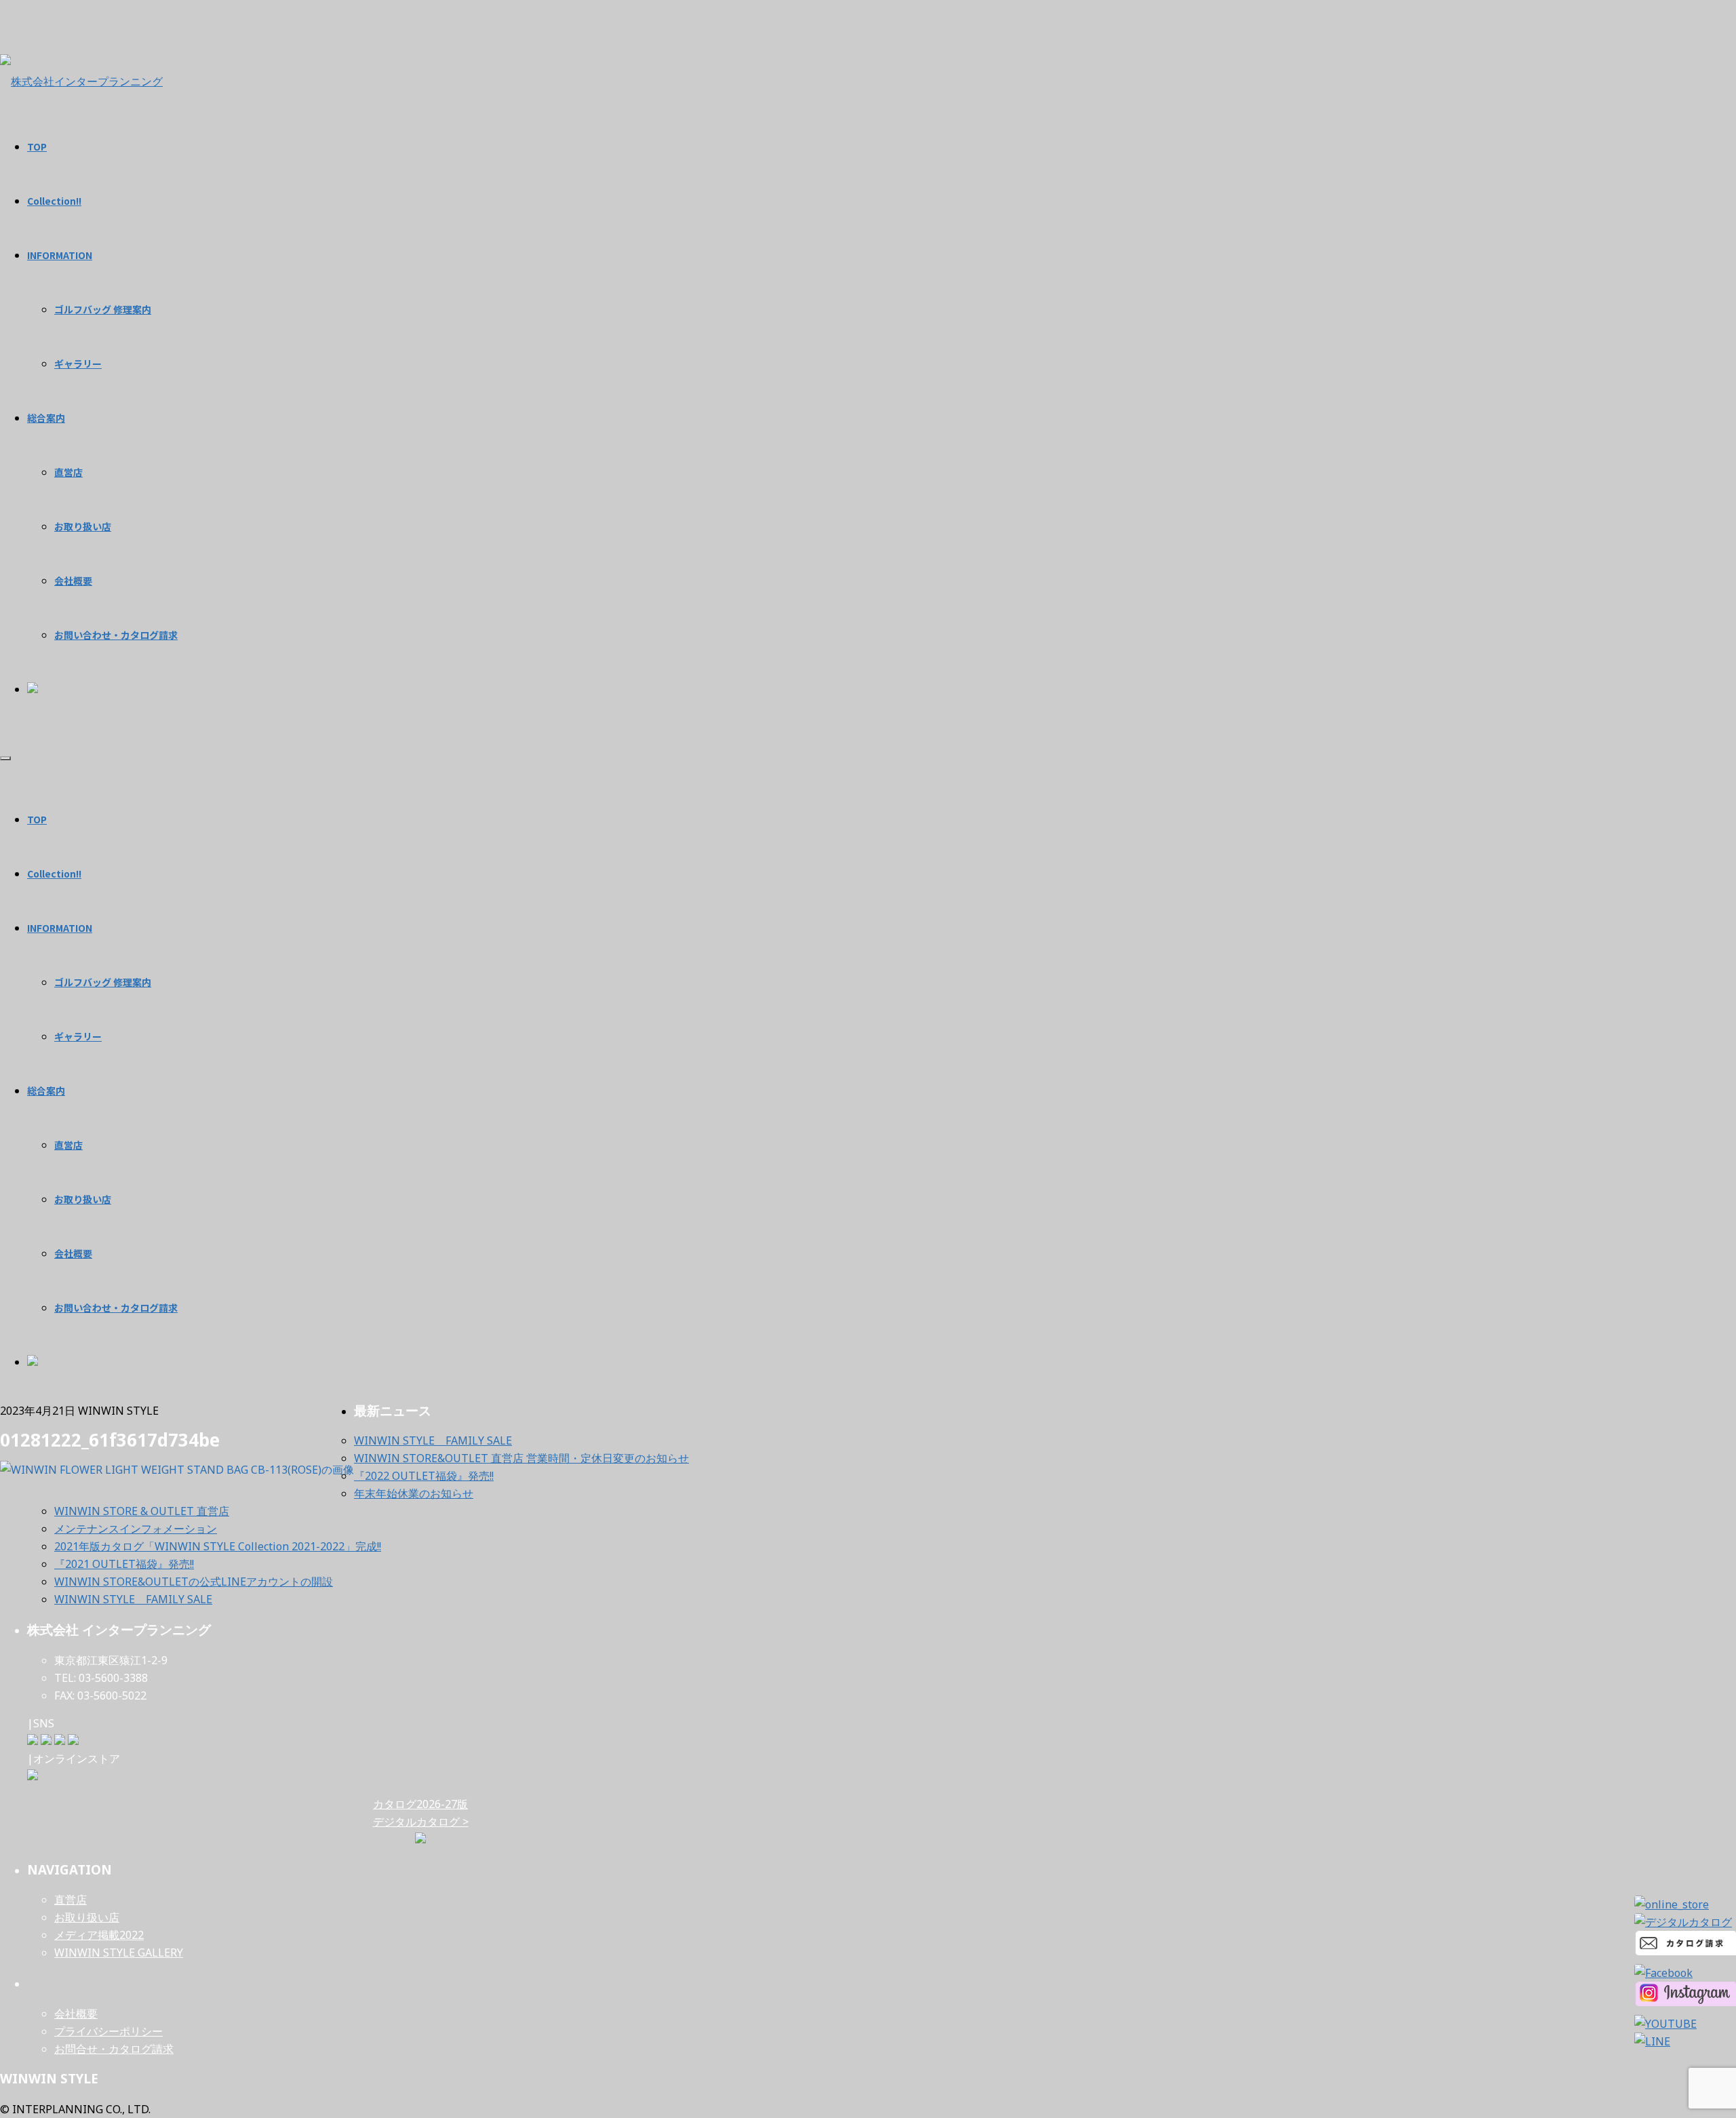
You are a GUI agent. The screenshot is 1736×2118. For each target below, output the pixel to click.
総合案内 (46, 1091)
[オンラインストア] (33, 1776)
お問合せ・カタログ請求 (114, 2049)
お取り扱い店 (83, 1199)
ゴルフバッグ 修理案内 (103, 982)
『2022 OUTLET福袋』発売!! (424, 1476)
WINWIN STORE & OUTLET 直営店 (142, 1511)
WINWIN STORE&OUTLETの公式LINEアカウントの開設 (194, 1582)
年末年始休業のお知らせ (414, 1493)
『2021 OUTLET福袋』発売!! (124, 1564)
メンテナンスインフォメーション (136, 1529)
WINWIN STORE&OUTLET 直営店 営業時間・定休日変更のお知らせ (521, 1458)
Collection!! (54, 874)
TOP (37, 819)
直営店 (68, 1145)
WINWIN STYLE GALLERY (119, 1953)
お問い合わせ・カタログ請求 (116, 1308)
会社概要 (73, 1253)
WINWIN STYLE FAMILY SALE (433, 1440)
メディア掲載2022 (99, 1935)
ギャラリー (78, 1036)
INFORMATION (60, 928)
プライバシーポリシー (108, 2031)
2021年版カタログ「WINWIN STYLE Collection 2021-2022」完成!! (218, 1546)
